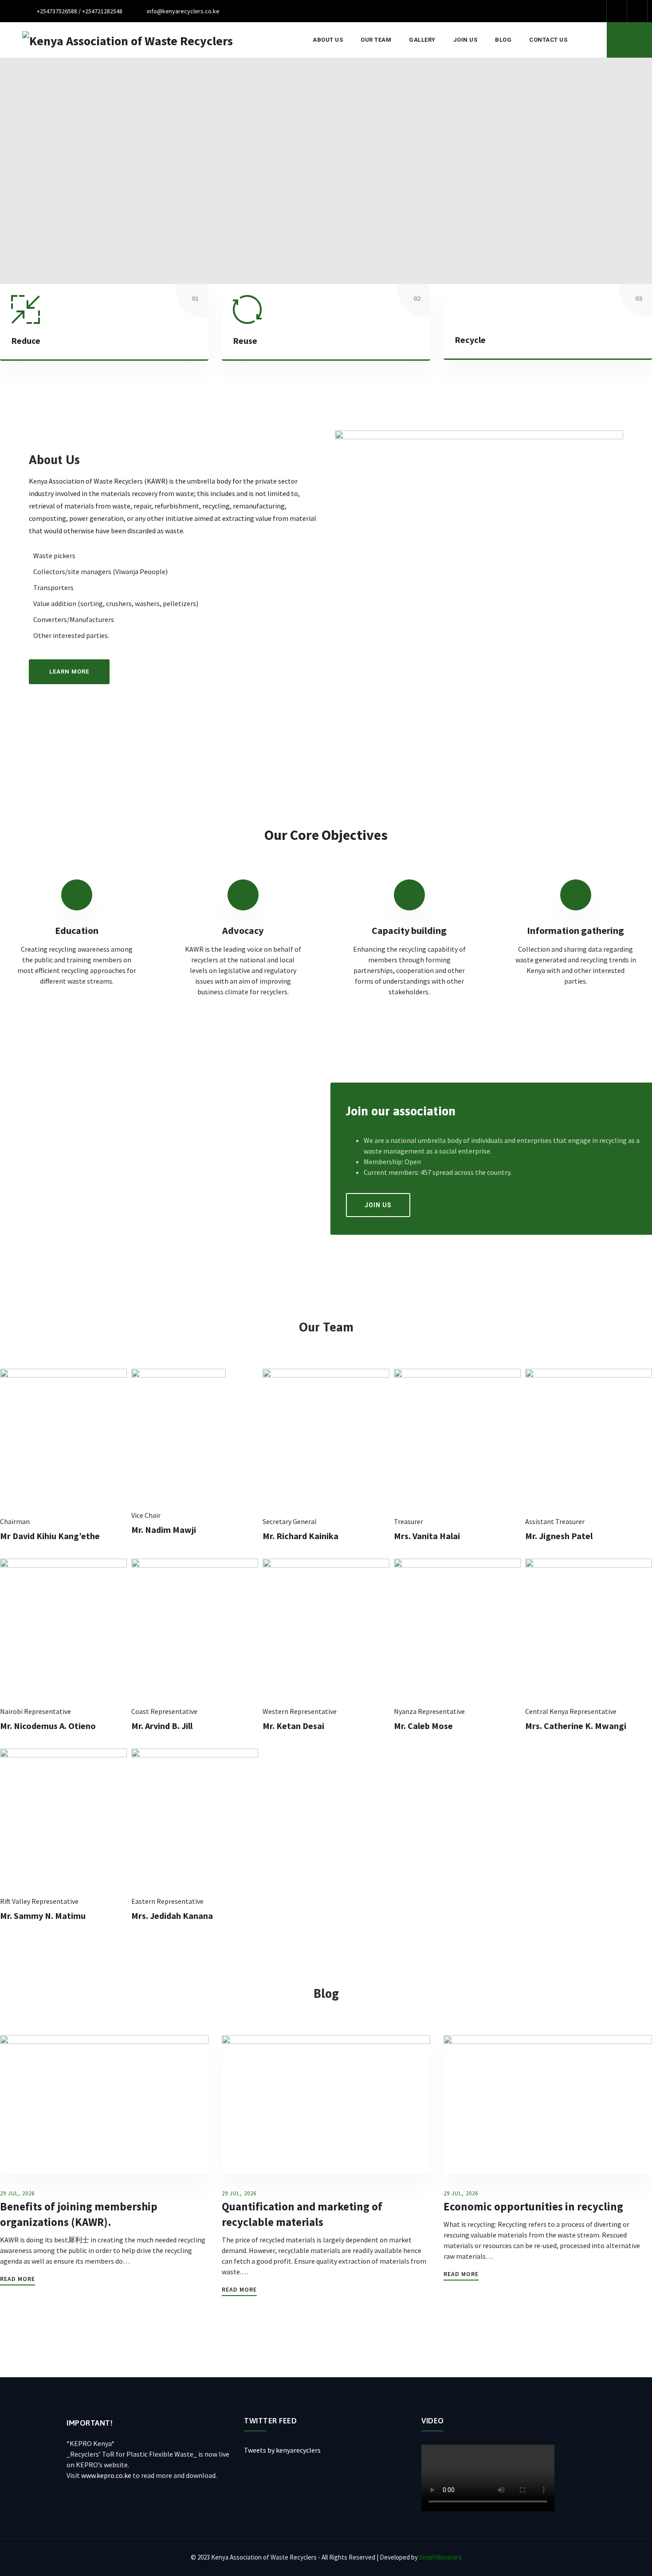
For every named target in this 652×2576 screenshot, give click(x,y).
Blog (503, 40)
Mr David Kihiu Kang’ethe (50, 1536)
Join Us (465, 40)
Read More (18, 2279)
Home (286, 40)
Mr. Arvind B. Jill (162, 1726)
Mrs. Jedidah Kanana (172, 1916)
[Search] (629, 40)
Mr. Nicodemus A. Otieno (48, 1726)
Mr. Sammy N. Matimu (43, 1916)
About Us (328, 40)
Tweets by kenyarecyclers (282, 2450)
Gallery (422, 40)
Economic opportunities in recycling (533, 2206)
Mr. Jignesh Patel (559, 1536)
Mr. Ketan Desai (293, 1726)
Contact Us (548, 40)
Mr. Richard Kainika (300, 1536)
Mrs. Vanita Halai (427, 1536)
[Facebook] (617, 11)
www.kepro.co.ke (106, 2475)
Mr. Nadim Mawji (164, 1530)
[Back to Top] (633, 2562)
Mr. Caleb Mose (423, 1726)
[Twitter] (637, 11)
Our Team (376, 40)
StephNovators (440, 2557)
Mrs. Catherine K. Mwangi (576, 1726)
